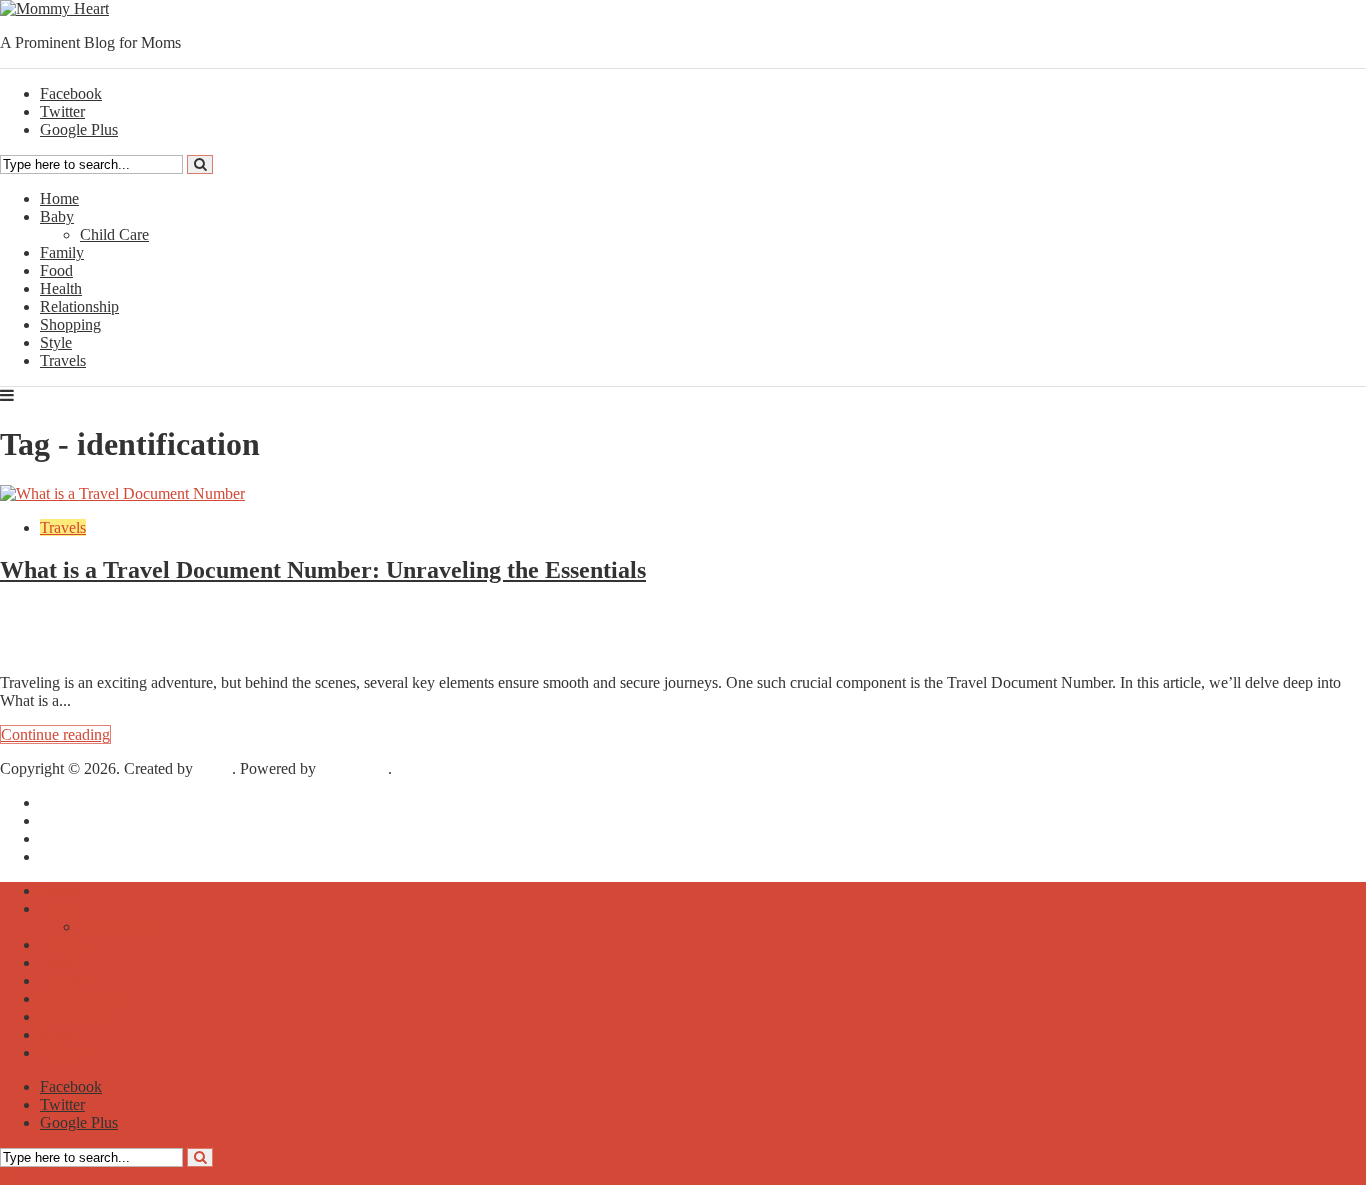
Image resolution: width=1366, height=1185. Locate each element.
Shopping (70, 324)
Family (62, 252)
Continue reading (55, 734)
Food (56, 270)
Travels (63, 360)
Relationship (79, 306)
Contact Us (75, 856)
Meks (214, 768)
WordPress (354, 768)
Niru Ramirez (74, 630)
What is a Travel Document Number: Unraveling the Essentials (323, 570)
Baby (57, 216)
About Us (71, 820)
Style (56, 342)
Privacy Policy (86, 838)
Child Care (114, 234)
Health (61, 288)
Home (59, 198)
